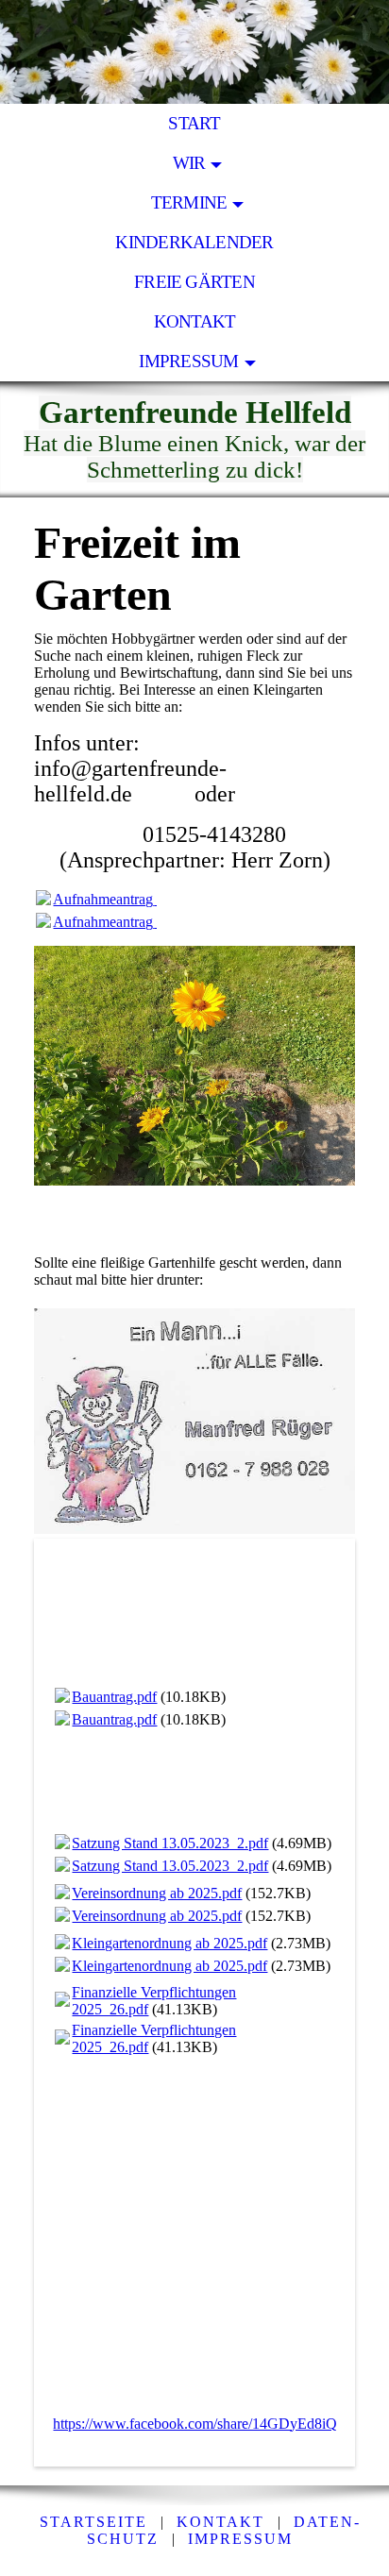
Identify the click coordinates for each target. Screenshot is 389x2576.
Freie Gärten (194, 282)
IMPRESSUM (240, 2539)
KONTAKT (195, 321)
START (194, 123)
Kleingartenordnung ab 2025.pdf (169, 1943)
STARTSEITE (93, 2522)
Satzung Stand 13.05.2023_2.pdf (170, 1843)
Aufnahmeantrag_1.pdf (122, 899)
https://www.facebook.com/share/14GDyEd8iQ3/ (201, 2424)
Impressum (188, 361)
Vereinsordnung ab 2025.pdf (157, 1893)
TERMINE (189, 202)
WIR (189, 163)
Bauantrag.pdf (114, 1697)
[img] (194, 52)
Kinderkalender (194, 242)
